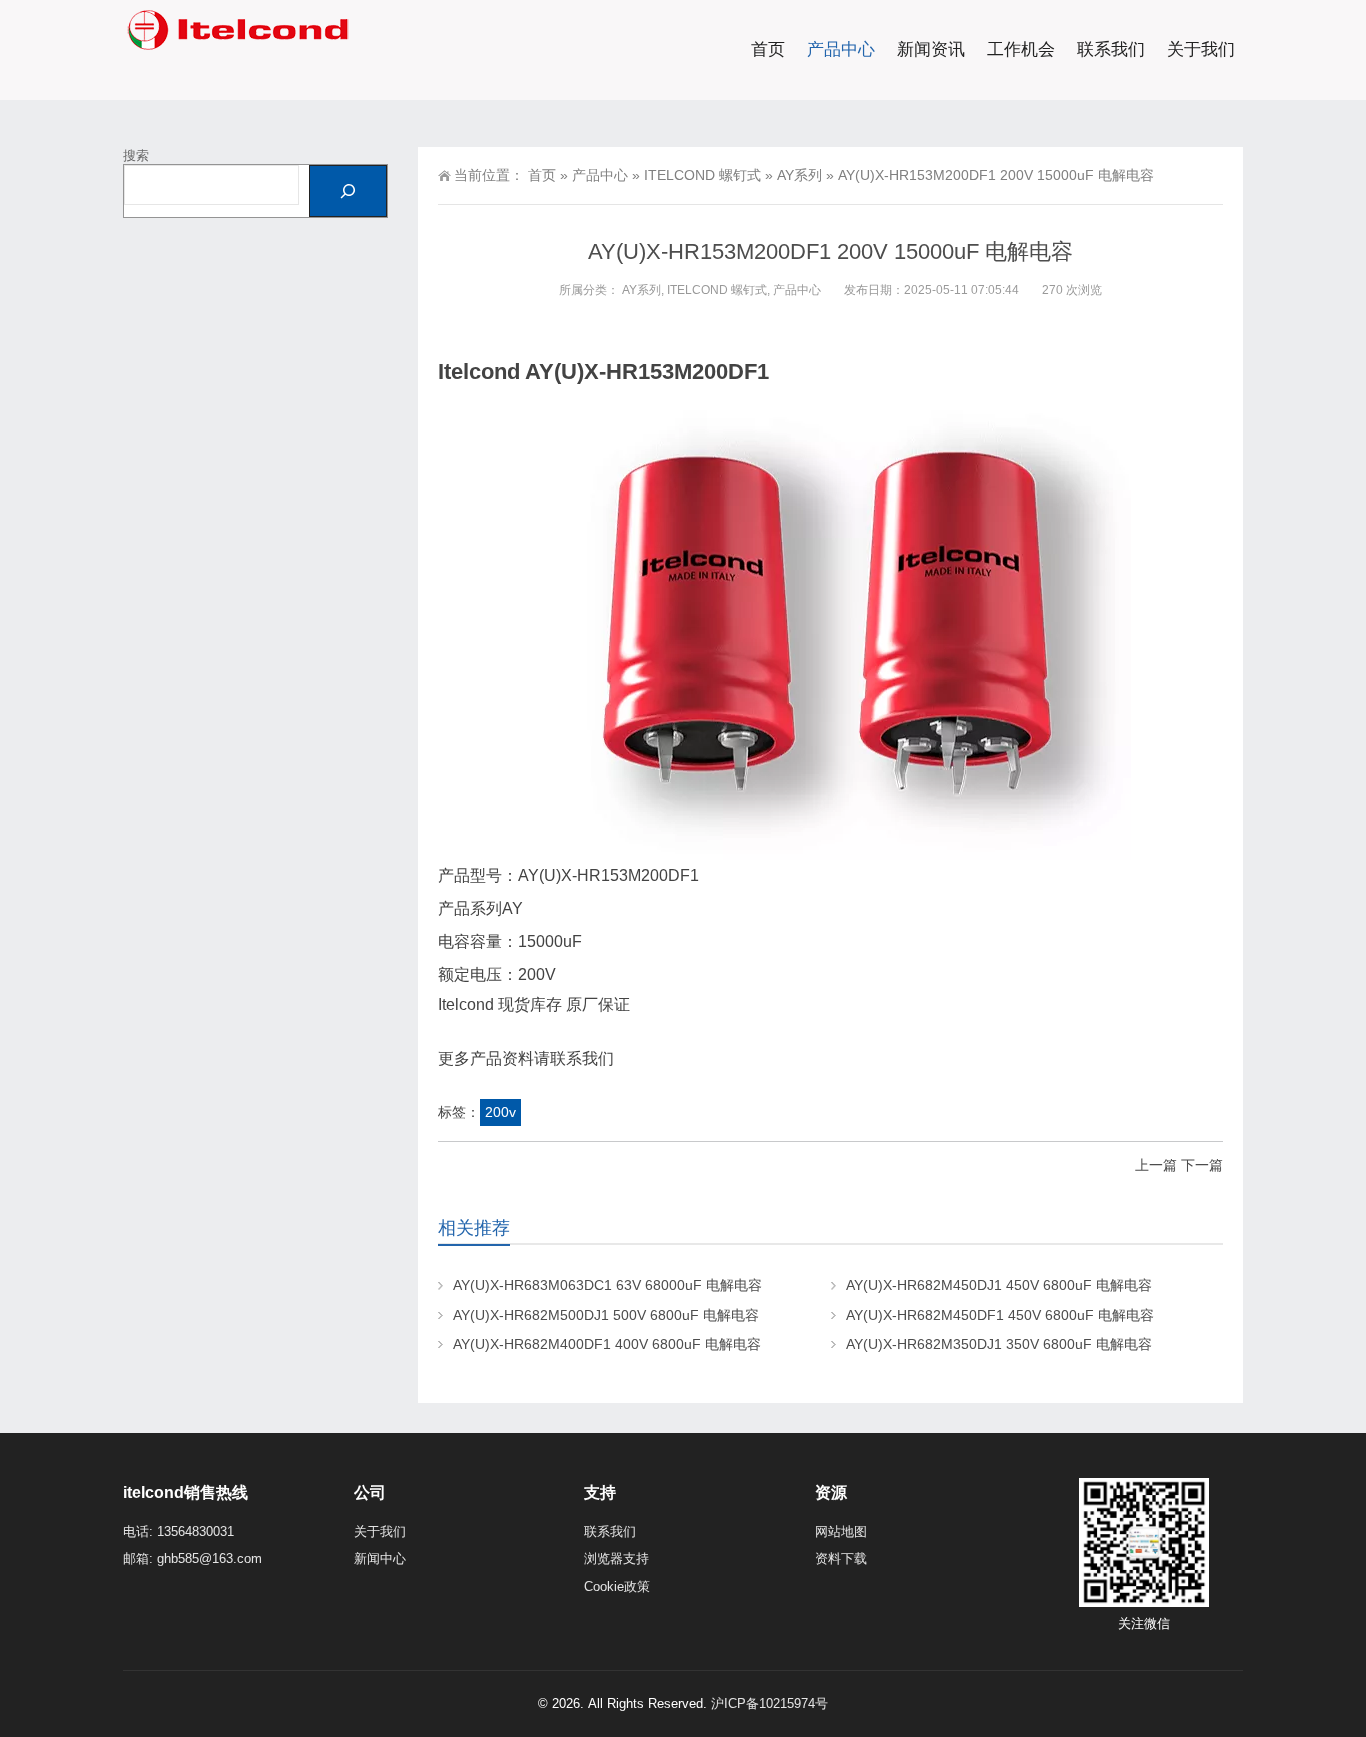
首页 (768, 49)
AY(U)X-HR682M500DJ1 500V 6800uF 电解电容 (606, 1315)
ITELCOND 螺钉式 (702, 175)
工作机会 (1021, 49)
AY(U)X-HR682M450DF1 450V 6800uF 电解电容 (1000, 1315)
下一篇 (1202, 1165)
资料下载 (841, 1558)
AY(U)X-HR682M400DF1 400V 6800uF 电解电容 (607, 1344)
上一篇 (1156, 1165)
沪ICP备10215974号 (769, 1703)
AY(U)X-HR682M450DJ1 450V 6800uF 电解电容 (999, 1285)
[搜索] (348, 191)
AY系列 (799, 175)
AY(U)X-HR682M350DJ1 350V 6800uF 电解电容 (999, 1344)
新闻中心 (380, 1558)
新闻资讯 (931, 49)
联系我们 (1111, 49)
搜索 (136, 155)
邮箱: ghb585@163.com (192, 1558)
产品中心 (841, 49)
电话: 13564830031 (178, 1531)
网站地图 (841, 1531)
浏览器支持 (616, 1558)
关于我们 (1201, 49)
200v (500, 1112)
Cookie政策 (617, 1586)
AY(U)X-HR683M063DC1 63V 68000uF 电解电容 (607, 1285)
